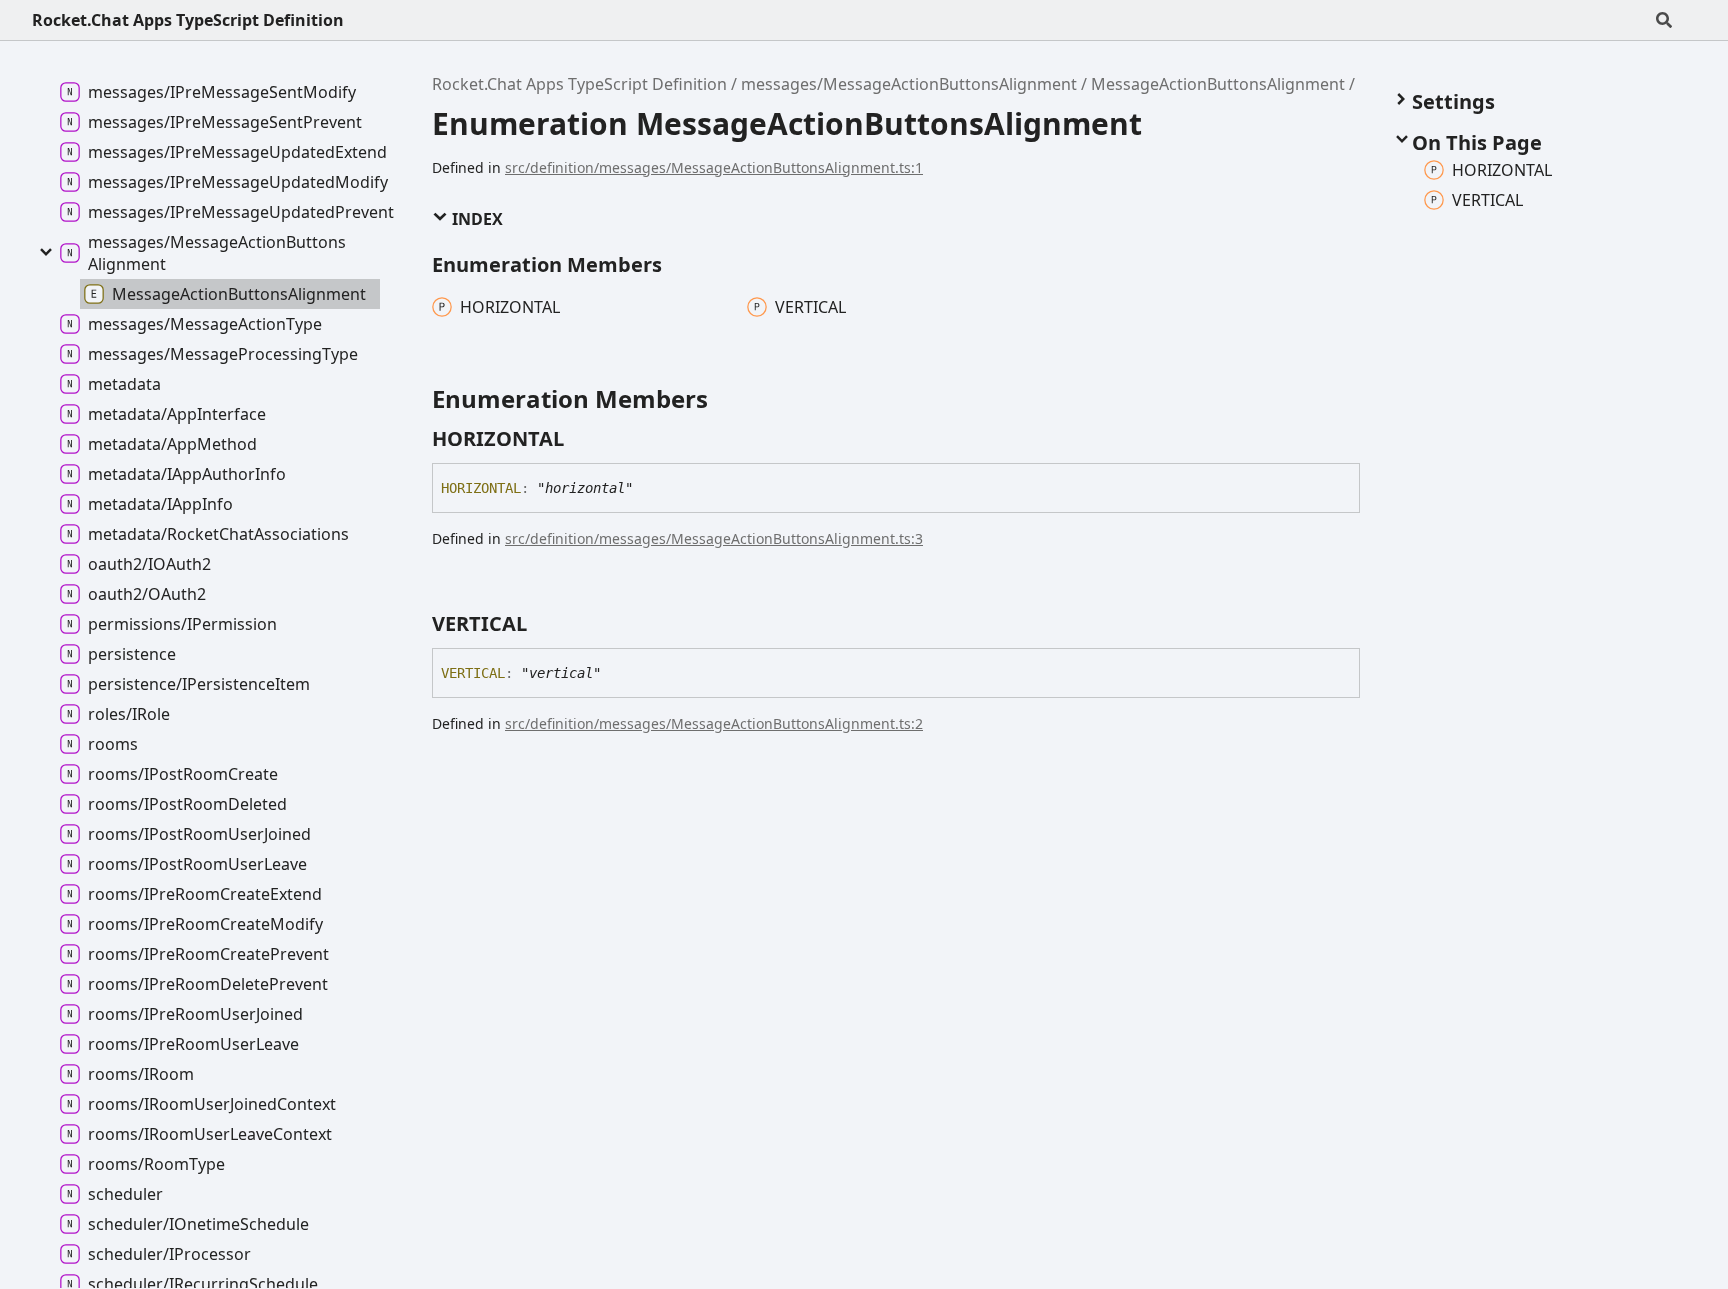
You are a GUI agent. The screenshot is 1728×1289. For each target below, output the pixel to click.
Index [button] (475, 219)
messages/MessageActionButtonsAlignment (909, 84)
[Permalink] (582, 439)
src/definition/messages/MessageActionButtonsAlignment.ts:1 (714, 167)
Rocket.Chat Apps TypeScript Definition (188, 20)
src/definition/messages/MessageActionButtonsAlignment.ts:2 (714, 723)
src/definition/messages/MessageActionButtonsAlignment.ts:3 (714, 538)
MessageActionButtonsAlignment (1218, 84)
